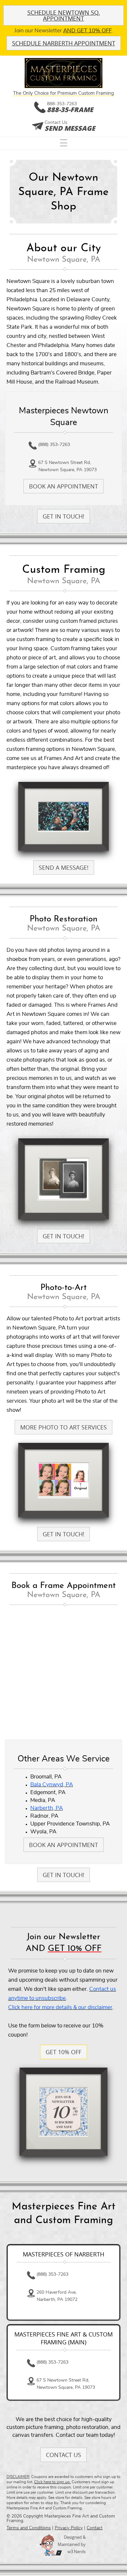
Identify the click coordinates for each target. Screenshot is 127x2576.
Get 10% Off (63, 2052)
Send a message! (64, 867)
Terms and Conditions (29, 2528)
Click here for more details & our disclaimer (60, 2007)
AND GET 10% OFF (87, 31)
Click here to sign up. (52, 2482)
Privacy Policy (69, 2528)
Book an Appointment (63, 486)
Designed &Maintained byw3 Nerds (72, 2544)
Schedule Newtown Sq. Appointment (64, 15)
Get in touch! (63, 516)
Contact (95, 2528)
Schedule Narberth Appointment (64, 43)
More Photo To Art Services (63, 1427)
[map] (63, 1673)
